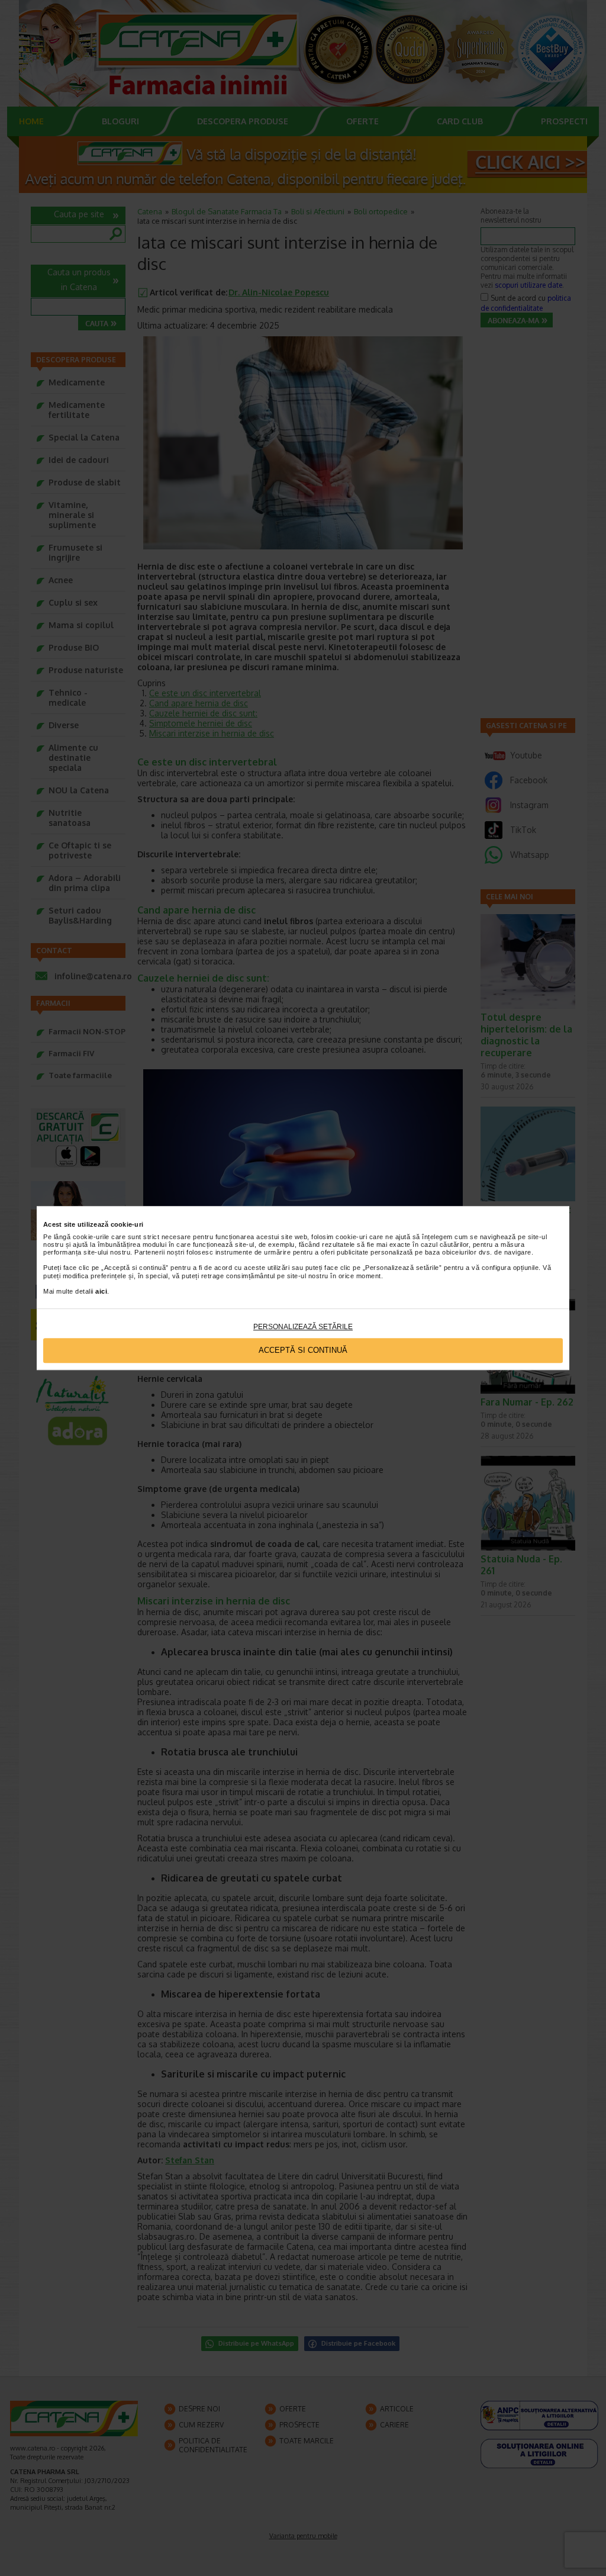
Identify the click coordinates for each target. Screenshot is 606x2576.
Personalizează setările (303, 1327)
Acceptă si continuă (303, 1351)
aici (101, 1291)
